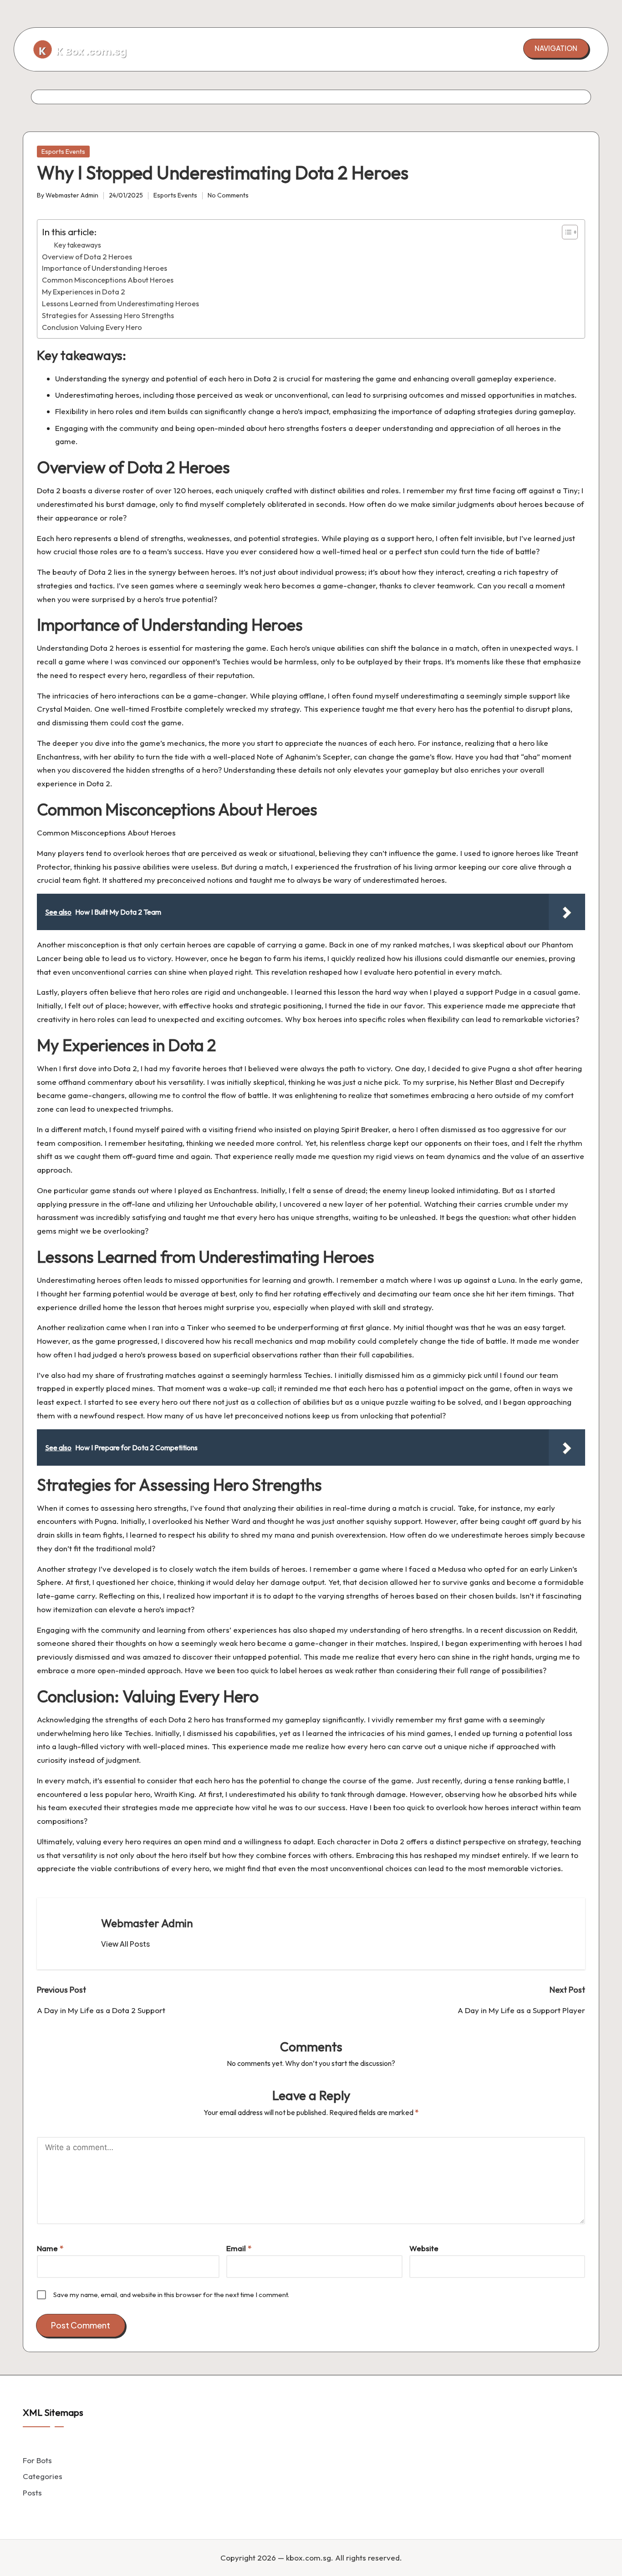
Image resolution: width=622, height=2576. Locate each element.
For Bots (37, 2460)
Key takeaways (77, 245)
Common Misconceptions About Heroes (108, 280)
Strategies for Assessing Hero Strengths (108, 315)
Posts (32, 2492)
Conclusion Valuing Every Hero (92, 327)
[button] (556, 48)
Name (50, 2248)
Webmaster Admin (147, 1923)
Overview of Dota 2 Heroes (87, 257)
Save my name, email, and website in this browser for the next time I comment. (171, 2295)
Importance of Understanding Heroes (105, 268)
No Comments (228, 195)
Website (424, 2248)
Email (239, 2248)
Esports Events (63, 152)
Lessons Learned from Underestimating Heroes (120, 304)
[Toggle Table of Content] (565, 232)
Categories (43, 2476)
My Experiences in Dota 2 (84, 292)
